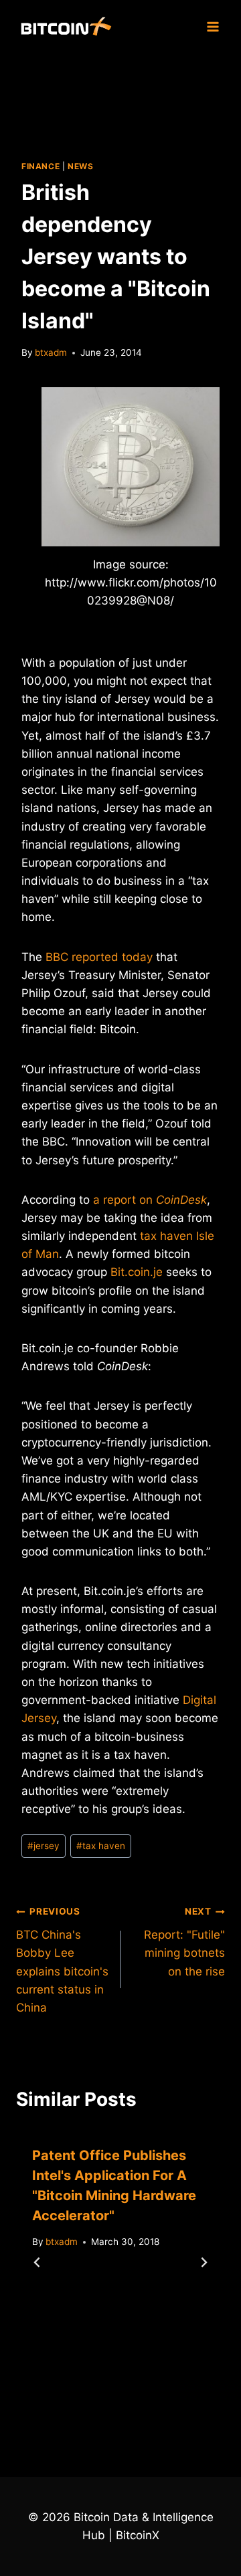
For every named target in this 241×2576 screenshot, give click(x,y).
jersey (44, 1846)
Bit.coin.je (137, 1272)
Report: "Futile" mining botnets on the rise (184, 1942)
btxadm (51, 352)
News (80, 166)
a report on (150, 1200)
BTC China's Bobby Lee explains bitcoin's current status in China (62, 1960)
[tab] (94, 2407)
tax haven (101, 1846)
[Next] (204, 2262)
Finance (41, 166)
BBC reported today (99, 957)
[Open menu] (213, 26)
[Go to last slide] (37, 2262)
